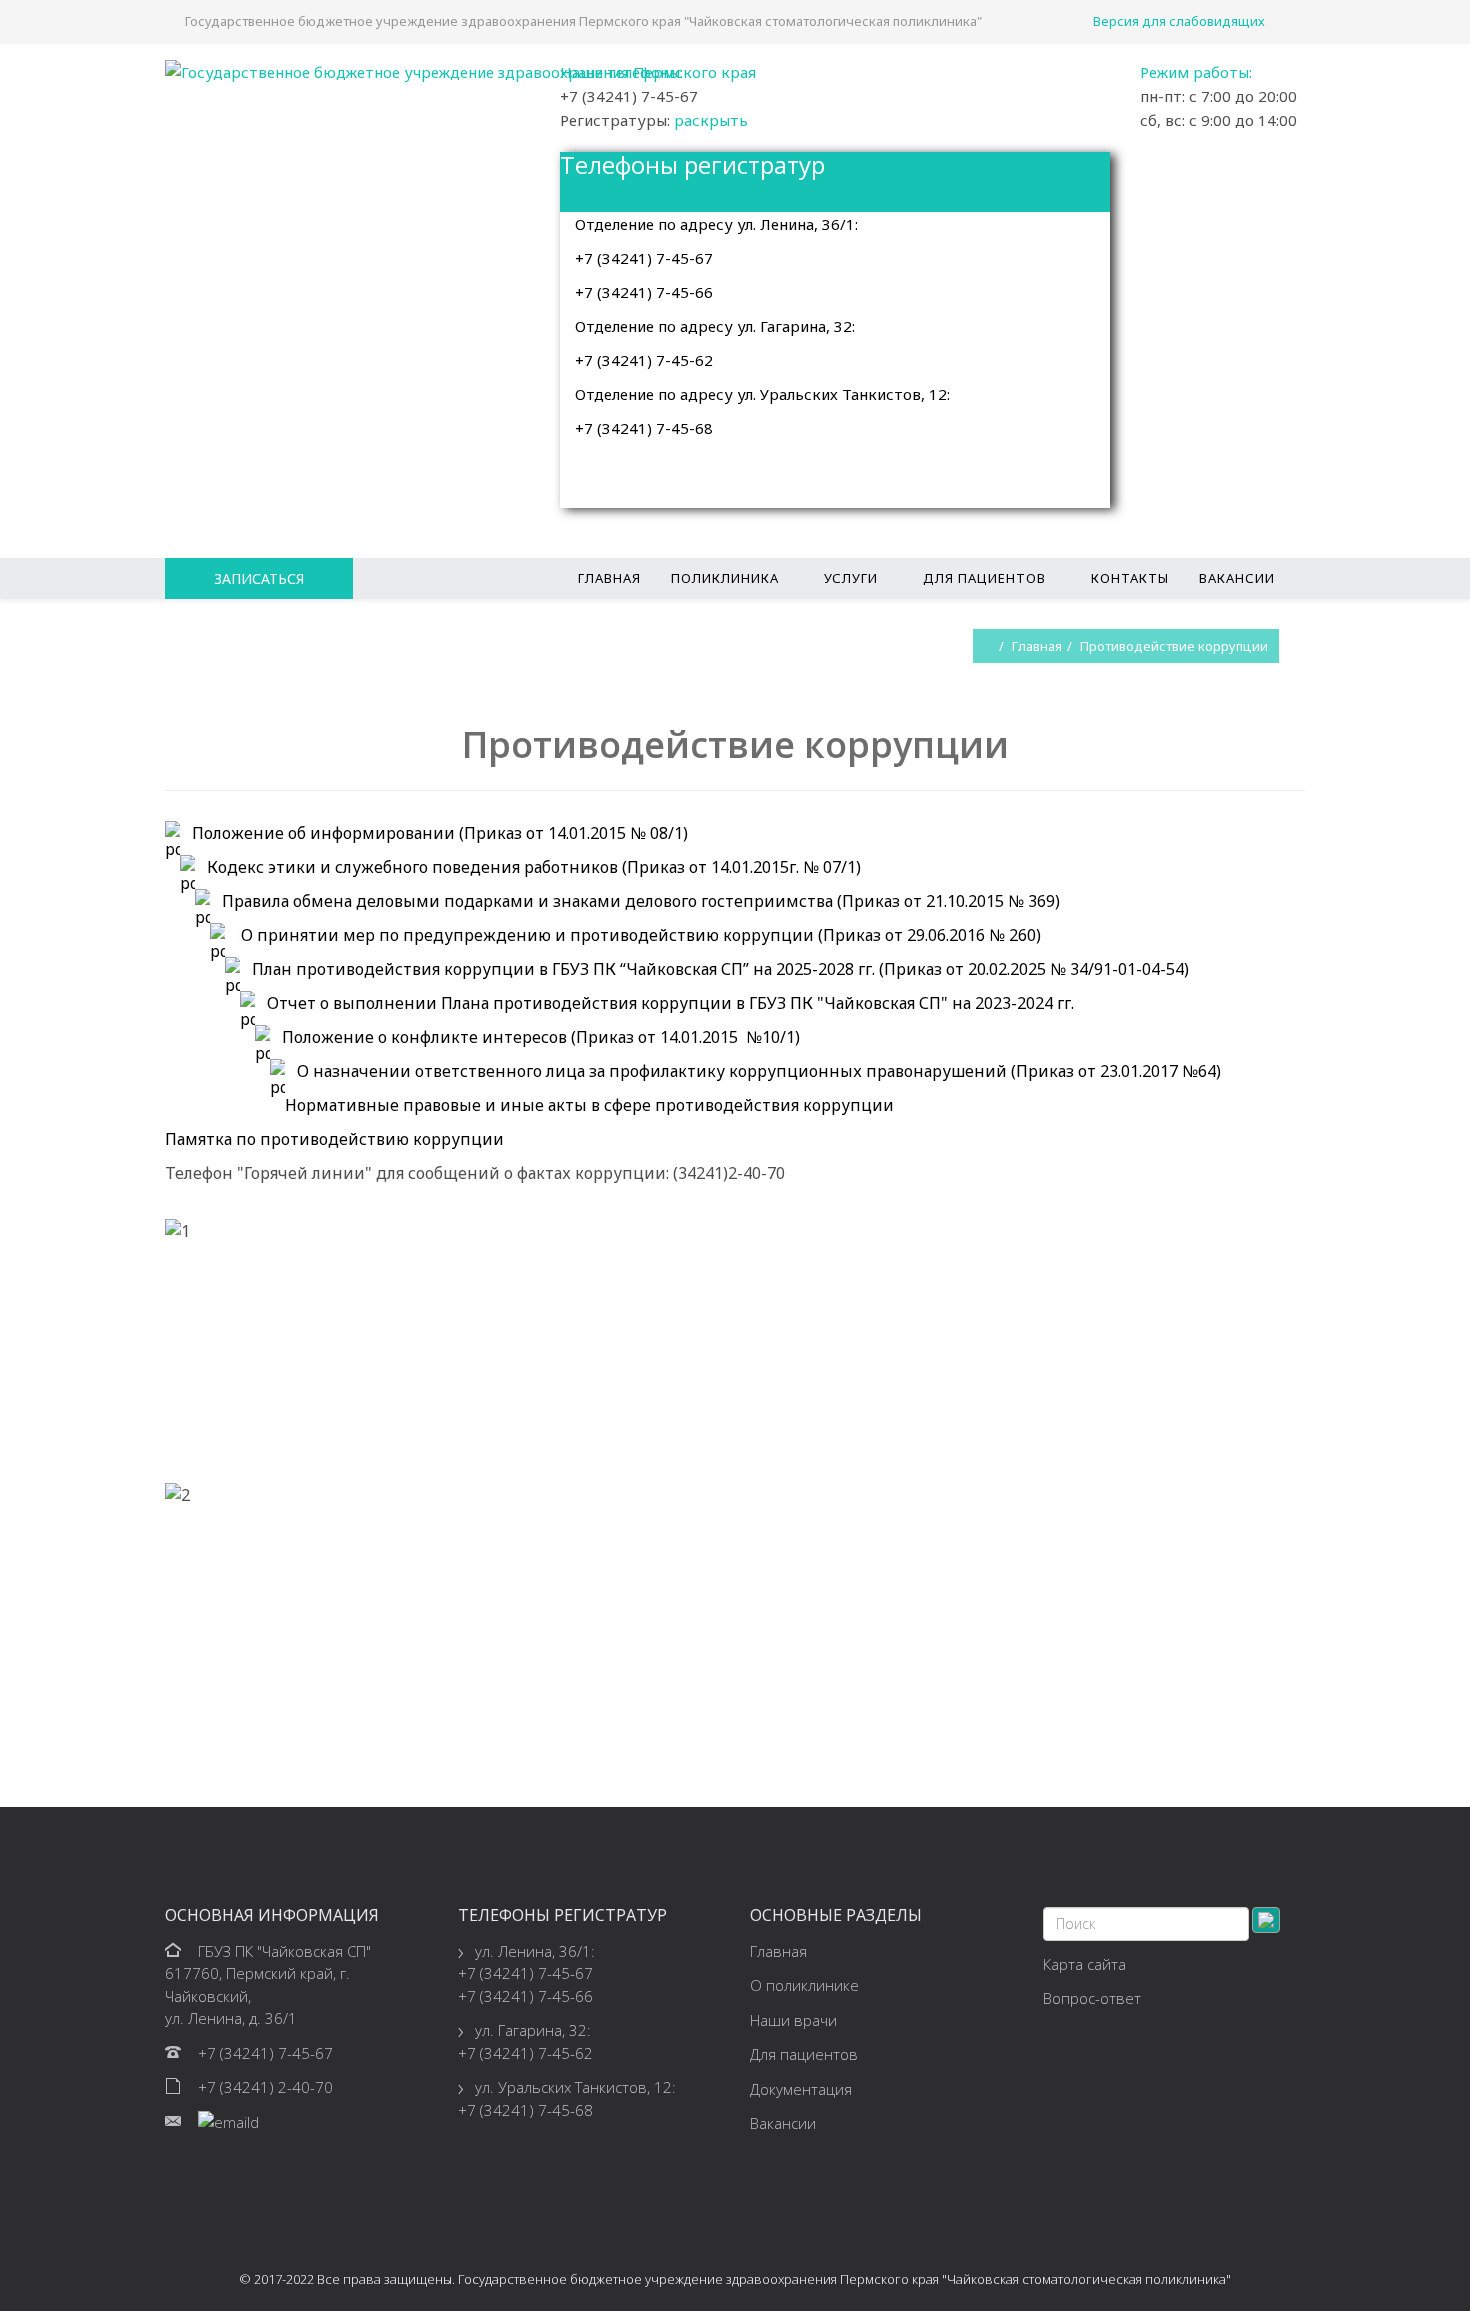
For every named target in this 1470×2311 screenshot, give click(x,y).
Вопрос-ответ (1092, 1998)
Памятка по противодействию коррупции (334, 1139)
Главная (609, 578)
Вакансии (1237, 578)
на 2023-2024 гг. (1013, 1003)
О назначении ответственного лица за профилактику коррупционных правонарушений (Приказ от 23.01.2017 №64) (759, 1071)
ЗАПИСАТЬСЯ (259, 578)
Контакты (1130, 578)
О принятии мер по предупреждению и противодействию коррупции (525, 935)
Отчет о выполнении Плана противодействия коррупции (495, 1003)
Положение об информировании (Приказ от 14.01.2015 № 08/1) (440, 833)
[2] (171, 1471)
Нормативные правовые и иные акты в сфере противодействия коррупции (589, 1105)
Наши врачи (793, 2020)
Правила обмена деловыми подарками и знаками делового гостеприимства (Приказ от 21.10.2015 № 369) (641, 901)
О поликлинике (804, 1985)
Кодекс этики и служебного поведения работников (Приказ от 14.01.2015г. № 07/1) (534, 867)
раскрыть (711, 120)
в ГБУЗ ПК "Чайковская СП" (842, 1003)
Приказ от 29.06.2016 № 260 (929, 935)
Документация (801, 2089)
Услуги (851, 578)
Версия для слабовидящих (1179, 21)
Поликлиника (725, 578)
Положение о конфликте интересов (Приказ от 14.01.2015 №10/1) (541, 1037)
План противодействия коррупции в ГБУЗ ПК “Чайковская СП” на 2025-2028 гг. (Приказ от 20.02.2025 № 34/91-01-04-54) (720, 969)
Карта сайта (1084, 1964)
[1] (171, 1207)
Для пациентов (984, 578)
